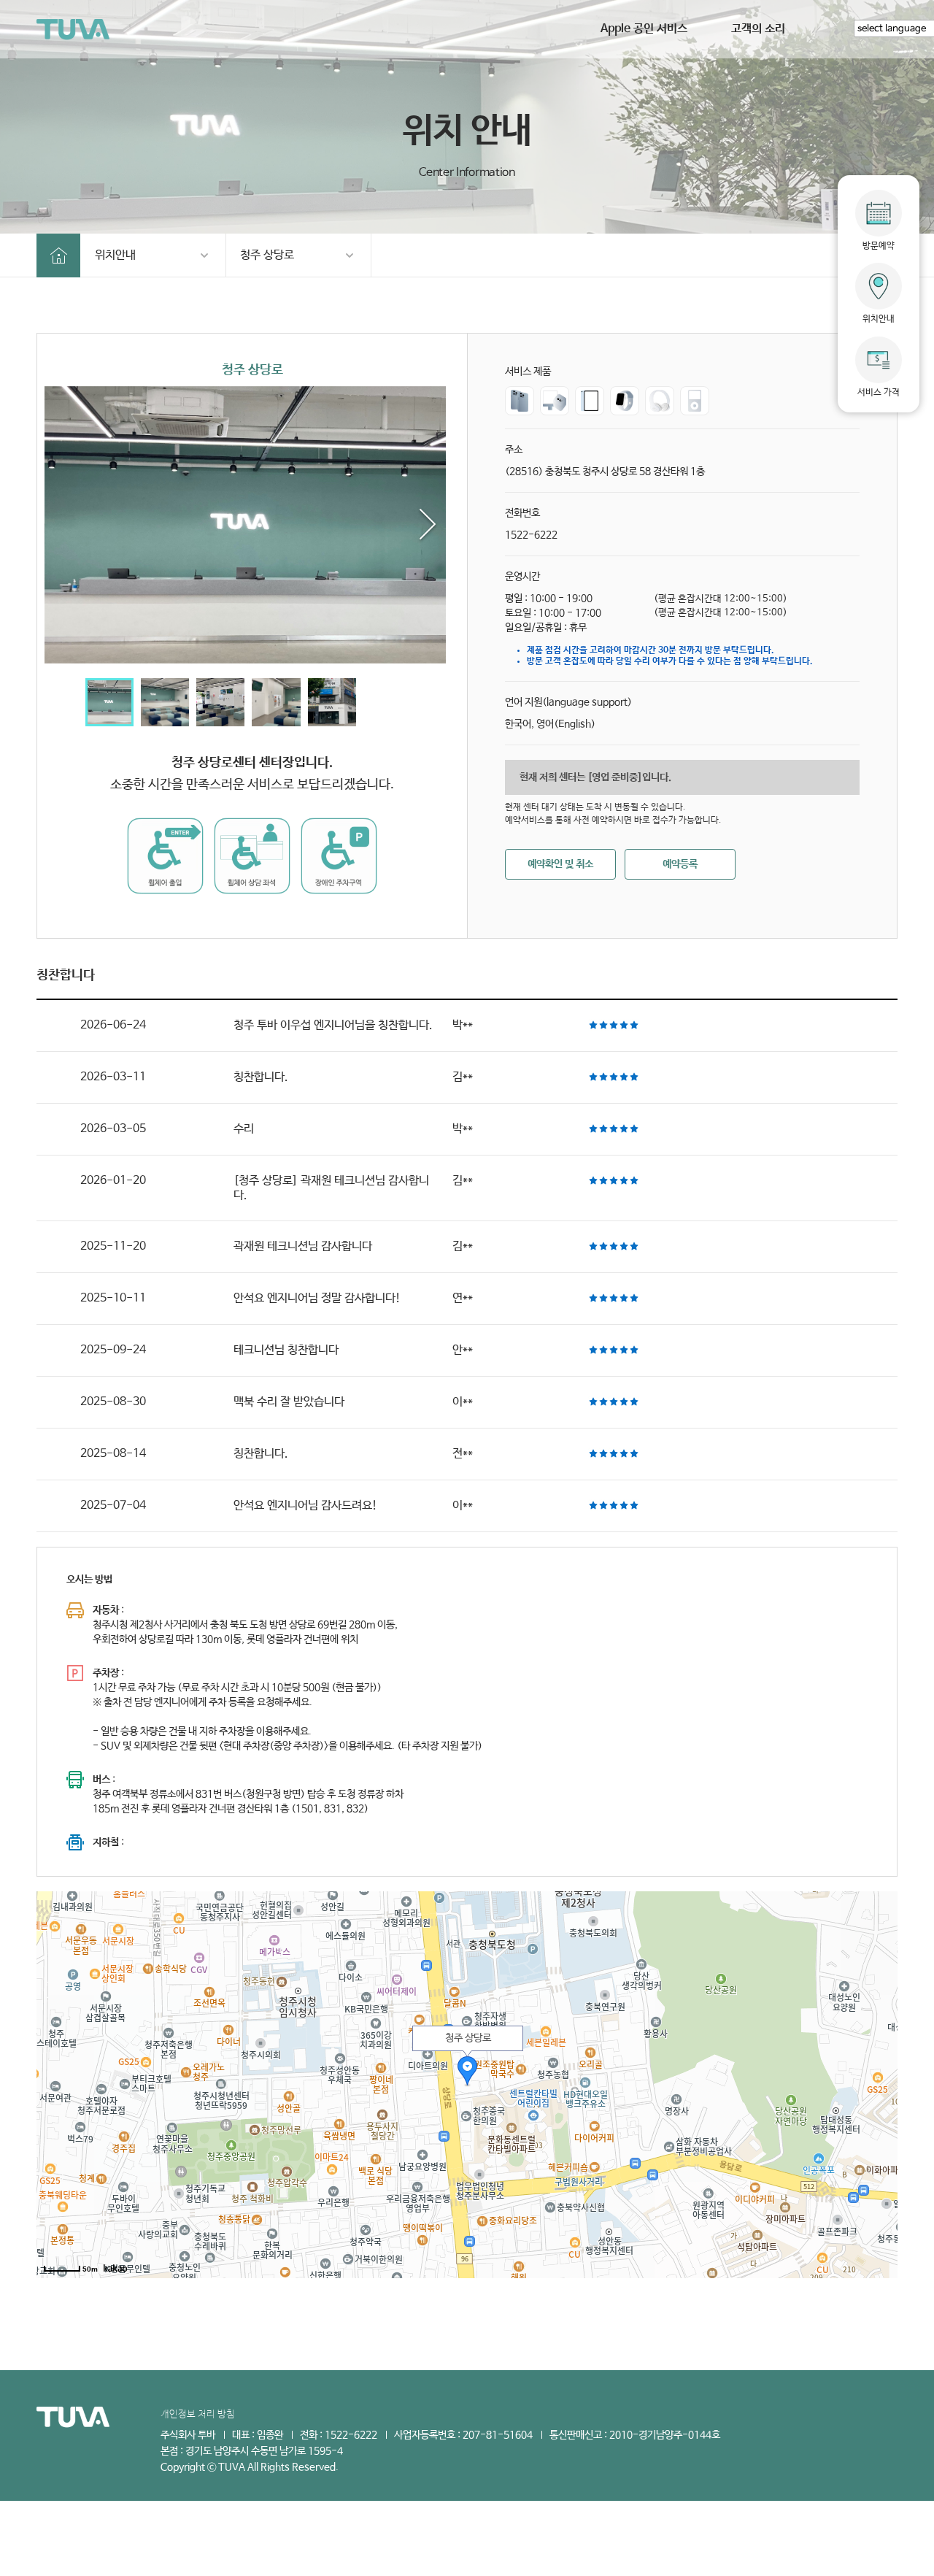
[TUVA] (73, 30)
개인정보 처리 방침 (198, 2414)
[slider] (614, 1025)
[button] (428, 525)
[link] (252, 525)
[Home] (58, 255)
